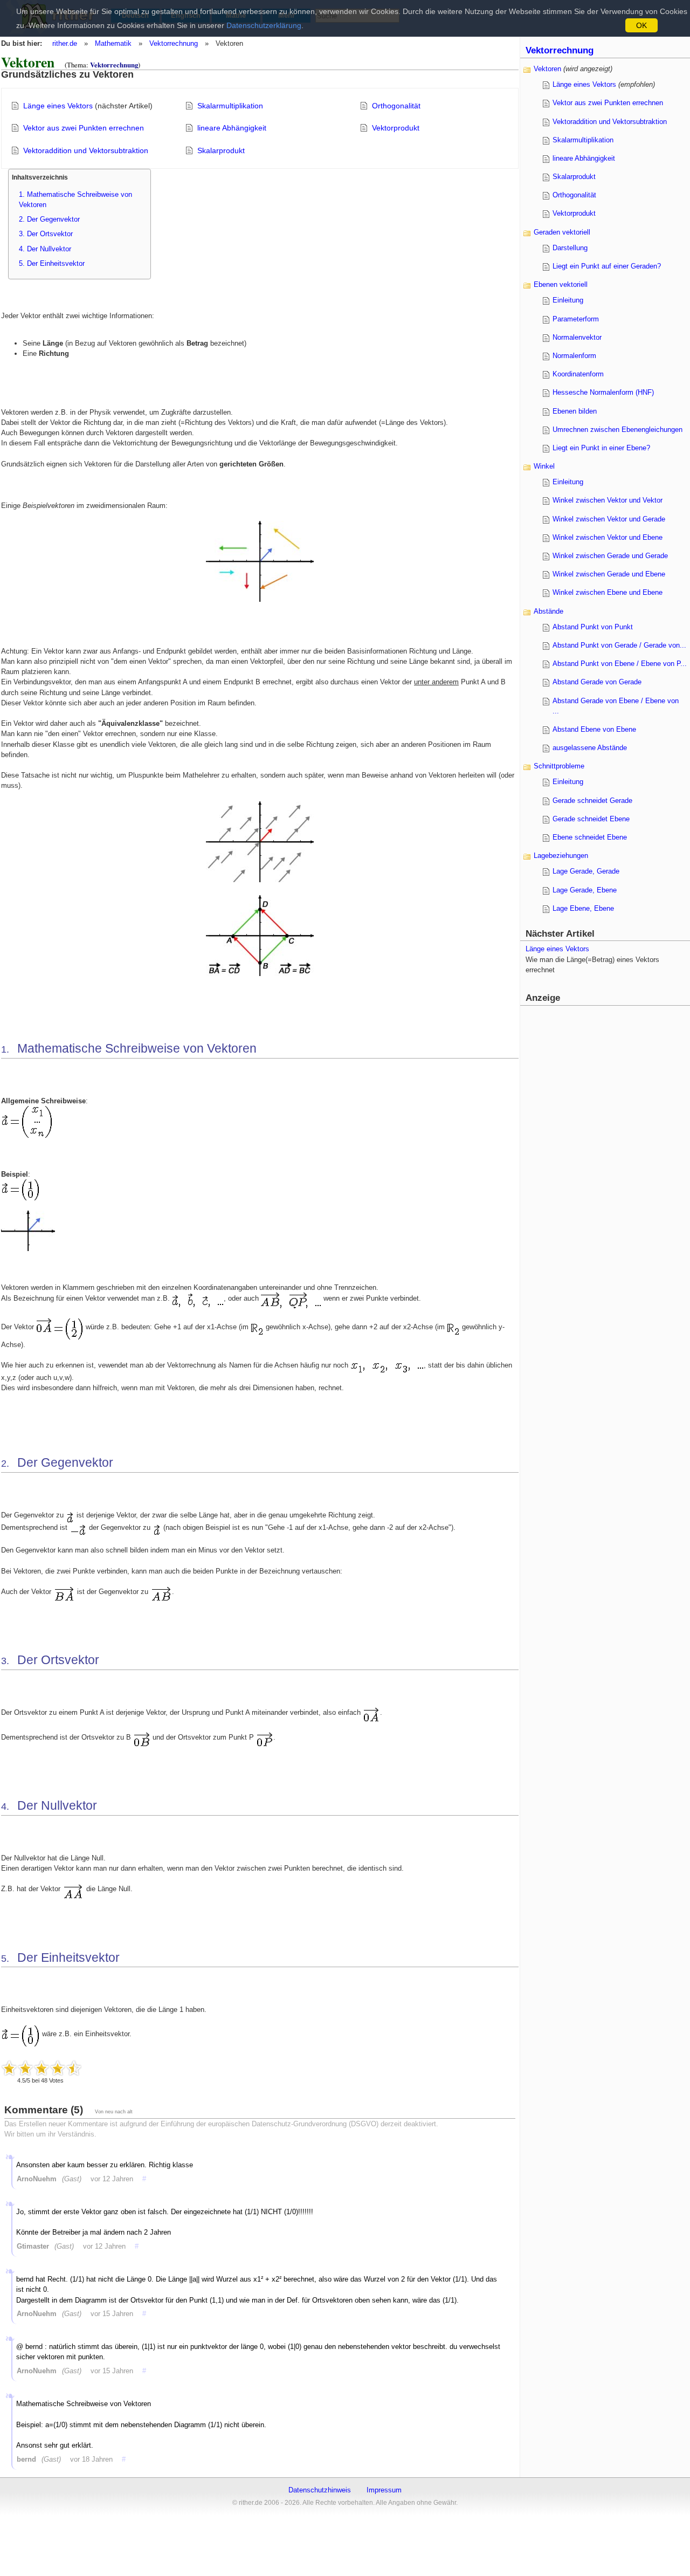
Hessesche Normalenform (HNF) (603, 392)
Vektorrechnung (174, 43)
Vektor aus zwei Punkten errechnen (84, 128)
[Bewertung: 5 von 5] (74, 2068)
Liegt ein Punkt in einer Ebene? (601, 448)
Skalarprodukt (221, 150)
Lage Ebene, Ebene (583, 908)
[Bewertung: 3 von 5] (42, 2068)
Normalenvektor (577, 337)
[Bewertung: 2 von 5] (25, 2068)
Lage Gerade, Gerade (586, 871)
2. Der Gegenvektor (49, 219)
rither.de (65, 43)
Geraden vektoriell (562, 232)
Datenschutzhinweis (320, 2490)
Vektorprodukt (396, 128)
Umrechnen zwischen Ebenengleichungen (617, 430)
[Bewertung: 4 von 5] (58, 2068)
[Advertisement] (606, 1170)
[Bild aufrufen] (260, 599)
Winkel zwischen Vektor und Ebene (608, 537)
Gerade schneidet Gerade (592, 801)
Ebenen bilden (575, 411)
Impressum (384, 2490)
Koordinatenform (578, 374)
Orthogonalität (396, 106)
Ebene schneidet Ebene (590, 837)
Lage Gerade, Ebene (585, 890)
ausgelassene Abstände (590, 748)
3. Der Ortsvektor (46, 234)
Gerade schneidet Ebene (591, 819)
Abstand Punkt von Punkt (593, 627)
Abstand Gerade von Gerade (597, 682)
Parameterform (576, 319)
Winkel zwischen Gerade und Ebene (609, 574)
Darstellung (570, 248)
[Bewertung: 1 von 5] (9, 2068)
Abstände (548, 611)
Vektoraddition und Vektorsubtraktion (86, 150)
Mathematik (113, 43)
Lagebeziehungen (561, 856)
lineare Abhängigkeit (232, 128)
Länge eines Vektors (58, 106)
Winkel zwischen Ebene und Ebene (608, 592)
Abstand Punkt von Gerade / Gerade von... (619, 645)
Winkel (544, 466)
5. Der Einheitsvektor (52, 263)
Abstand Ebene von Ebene (594, 729)
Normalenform (574, 356)
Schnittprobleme (559, 766)
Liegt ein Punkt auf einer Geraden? (607, 266)
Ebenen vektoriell (561, 284)
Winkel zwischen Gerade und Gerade (610, 556)
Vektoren (547, 69)
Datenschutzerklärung (264, 25)
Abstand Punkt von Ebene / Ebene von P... (620, 664)
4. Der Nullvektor (45, 249)
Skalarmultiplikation (230, 106)
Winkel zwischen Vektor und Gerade (609, 519)
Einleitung (568, 300)
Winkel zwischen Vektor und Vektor (608, 500)
